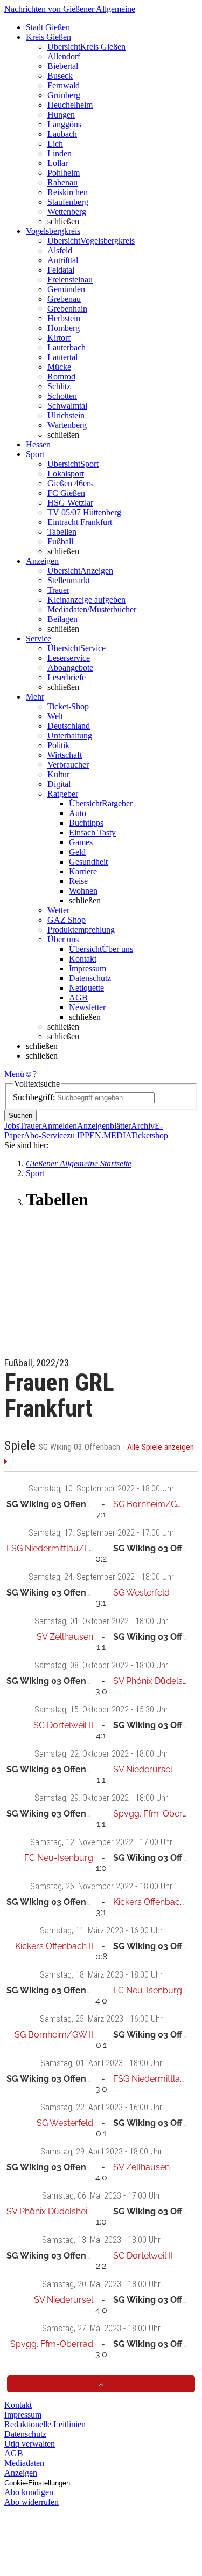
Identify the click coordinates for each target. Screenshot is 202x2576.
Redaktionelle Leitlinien (45, 2424)
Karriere (83, 871)
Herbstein (64, 318)
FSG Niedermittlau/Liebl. (55, 1548)
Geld (77, 852)
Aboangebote (70, 668)
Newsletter (87, 1007)
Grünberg (64, 95)
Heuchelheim (70, 105)
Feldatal (61, 270)
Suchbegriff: (34, 1097)
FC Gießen (66, 493)
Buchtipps (86, 823)
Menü (14, 1074)
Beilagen (62, 619)
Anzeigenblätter (104, 1126)
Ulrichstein (66, 415)
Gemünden (66, 289)
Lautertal (62, 357)
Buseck (60, 76)
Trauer (58, 590)
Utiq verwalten (30, 2444)
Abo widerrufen (32, 2502)
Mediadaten (24, 2463)
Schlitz (59, 386)
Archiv (143, 1126)
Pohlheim (64, 173)
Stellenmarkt (69, 580)
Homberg (64, 328)
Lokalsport (66, 474)
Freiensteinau (70, 279)
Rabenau (62, 182)
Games (81, 842)
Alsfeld (60, 250)
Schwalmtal (67, 406)
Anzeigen (21, 2473)
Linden (60, 153)
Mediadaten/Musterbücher (92, 609)
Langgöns (64, 124)
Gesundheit (88, 862)
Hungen (61, 115)
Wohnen (83, 891)
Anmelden (59, 1126)
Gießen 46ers (70, 483)
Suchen (20, 1116)
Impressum (88, 968)
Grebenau (64, 299)
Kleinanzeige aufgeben (86, 600)
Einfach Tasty (92, 833)
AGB (78, 997)
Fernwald (64, 85)
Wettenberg (67, 212)
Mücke (59, 367)
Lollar (58, 163)
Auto (78, 813)
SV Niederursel (143, 1769)
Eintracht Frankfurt (80, 522)
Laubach (62, 134)
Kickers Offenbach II (152, 1902)
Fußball (60, 541)
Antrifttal (63, 260)
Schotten (62, 396)
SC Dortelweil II (63, 1725)
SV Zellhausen (65, 1637)
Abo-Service (45, 1135)
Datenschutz (90, 978)
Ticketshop (149, 1135)
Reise (78, 881)
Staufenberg (68, 202)
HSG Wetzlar (70, 503)
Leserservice (69, 658)
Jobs (12, 1126)
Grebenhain (67, 309)
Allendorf (64, 56)
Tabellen (62, 532)
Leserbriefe (67, 677)
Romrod (61, 377)
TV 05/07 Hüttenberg (84, 512)
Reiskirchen (68, 192)
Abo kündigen (29, 2492)
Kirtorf (59, 338)
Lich (55, 144)
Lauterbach (67, 347)
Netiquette (86, 988)
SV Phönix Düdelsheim (158, 1681)
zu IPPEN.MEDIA (99, 1135)
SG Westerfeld (141, 1593)
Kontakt (83, 959)
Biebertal (63, 66)
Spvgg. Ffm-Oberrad (155, 1814)
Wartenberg (67, 425)
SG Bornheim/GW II (152, 1504)
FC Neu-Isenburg (59, 1858)
